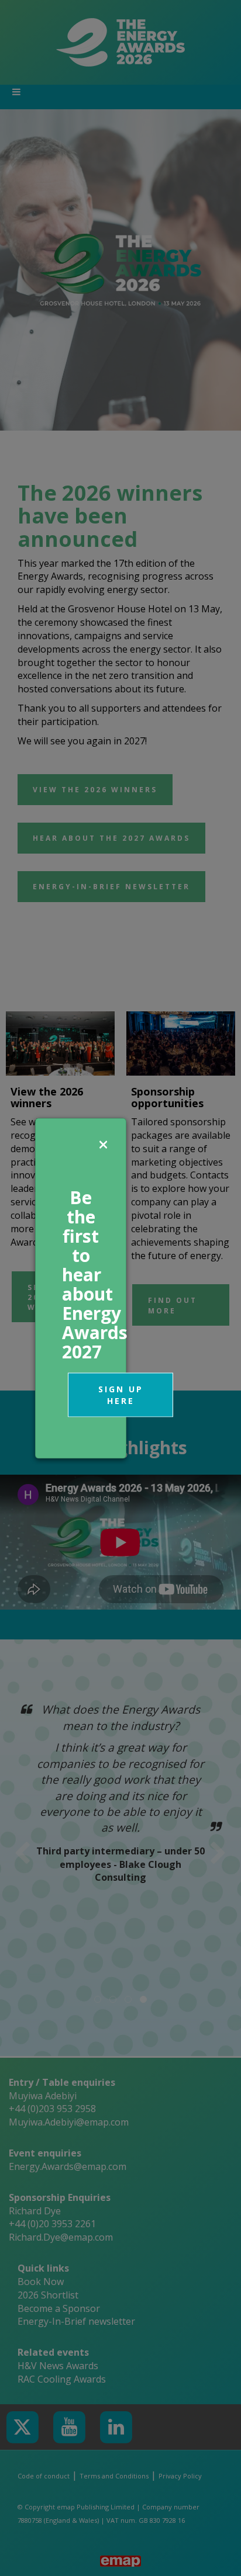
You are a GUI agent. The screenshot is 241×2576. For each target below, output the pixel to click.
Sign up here (121, 1394)
